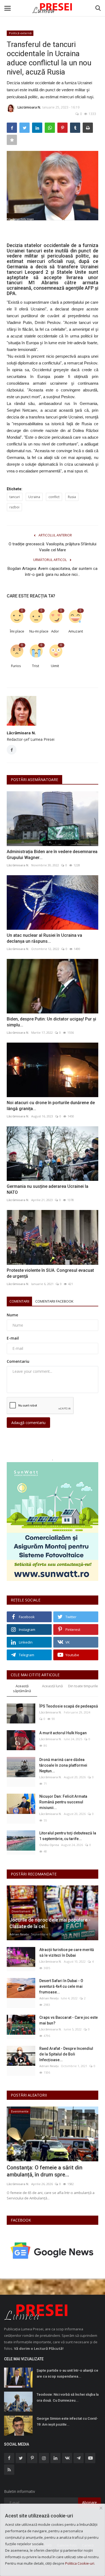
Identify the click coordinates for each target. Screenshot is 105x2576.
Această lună (52, 1686)
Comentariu (18, 1361)
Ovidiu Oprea (49, 1845)
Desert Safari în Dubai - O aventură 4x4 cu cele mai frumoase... (61, 1986)
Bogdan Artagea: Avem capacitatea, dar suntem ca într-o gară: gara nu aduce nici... (52, 572)
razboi (14, 507)
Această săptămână (22, 1688)
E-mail (13, 1338)
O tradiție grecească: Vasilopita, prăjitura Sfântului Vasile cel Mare (52, 547)
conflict (54, 497)
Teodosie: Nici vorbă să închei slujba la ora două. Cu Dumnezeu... (68, 2397)
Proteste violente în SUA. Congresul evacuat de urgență (50, 1273)
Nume (12, 1315)
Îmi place (17, 631)
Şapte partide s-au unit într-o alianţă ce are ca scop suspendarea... (67, 2373)
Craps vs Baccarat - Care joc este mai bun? (69, 2020)
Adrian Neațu (19, 1934)
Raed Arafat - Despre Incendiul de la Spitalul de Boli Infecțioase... (66, 2054)
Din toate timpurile (83, 1686)
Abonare (90, 2502)
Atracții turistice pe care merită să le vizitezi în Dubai (67, 1953)
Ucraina (34, 497)
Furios (16, 666)
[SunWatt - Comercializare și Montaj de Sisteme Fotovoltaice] (52, 1522)
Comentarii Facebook (54, 1301)
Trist (36, 666)
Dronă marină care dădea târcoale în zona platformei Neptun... (63, 1765)
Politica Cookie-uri (80, 2563)
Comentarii (19, 1301)
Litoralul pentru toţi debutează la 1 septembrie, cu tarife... (68, 1836)
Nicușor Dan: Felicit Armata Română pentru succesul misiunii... (63, 1802)
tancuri (15, 497)
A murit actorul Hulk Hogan (63, 1733)
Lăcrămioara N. (29, 107)
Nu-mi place (37, 631)
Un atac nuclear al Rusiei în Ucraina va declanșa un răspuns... (44, 938)
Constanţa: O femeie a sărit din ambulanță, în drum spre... (45, 2171)
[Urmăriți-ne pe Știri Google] (52, 2250)
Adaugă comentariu (28, 1423)
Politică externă (20, 33)
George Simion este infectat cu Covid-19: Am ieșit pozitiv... (67, 2421)
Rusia (72, 497)
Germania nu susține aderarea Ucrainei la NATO (48, 1189)
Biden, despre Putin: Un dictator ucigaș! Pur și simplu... (51, 1022)
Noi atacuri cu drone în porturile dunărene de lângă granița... (51, 1106)
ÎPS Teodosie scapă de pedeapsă (69, 1706)
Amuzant (76, 631)
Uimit (55, 666)
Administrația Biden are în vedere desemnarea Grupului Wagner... (52, 855)
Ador (55, 631)
